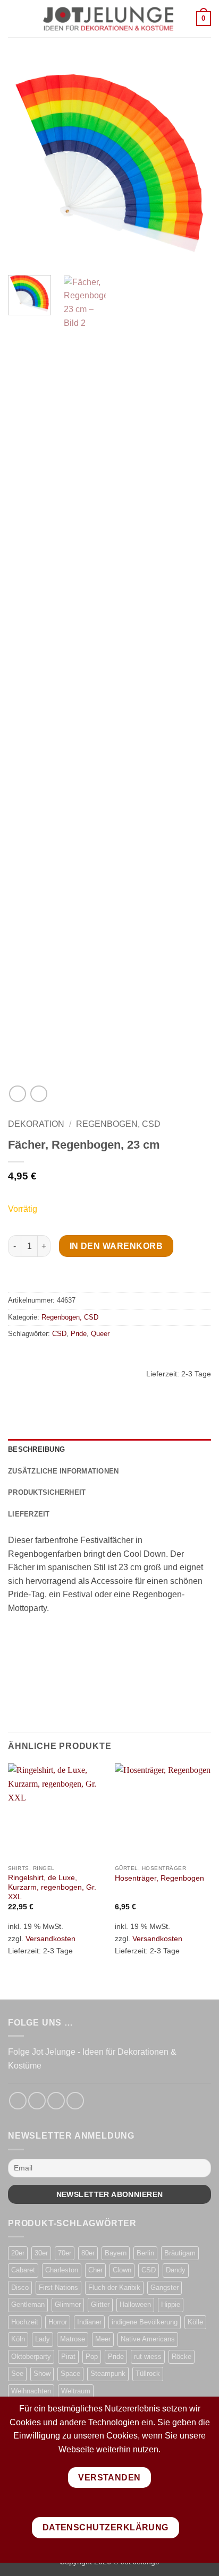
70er (65, 2253)
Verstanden (109, 2478)
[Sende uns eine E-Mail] (56, 2101)
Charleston (62, 2270)
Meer (103, 2339)
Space (70, 2373)
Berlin (145, 2253)
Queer (100, 1334)
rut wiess (148, 2357)
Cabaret (23, 2270)
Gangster (165, 2288)
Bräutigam (180, 2253)
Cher (95, 2270)
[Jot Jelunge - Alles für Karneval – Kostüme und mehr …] (108, 19)
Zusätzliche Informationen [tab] (63, 1471)
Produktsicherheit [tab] (47, 1492)
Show (42, 2373)
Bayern (116, 2253)
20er (18, 2253)
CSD (59, 1334)
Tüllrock (148, 2373)
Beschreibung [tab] (36, 1449)
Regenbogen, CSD (118, 1124)
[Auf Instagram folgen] (37, 2101)
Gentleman (28, 2304)
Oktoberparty (31, 2357)
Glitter (100, 2304)
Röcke (182, 2357)
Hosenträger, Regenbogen (159, 1878)
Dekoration (36, 1124)
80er (88, 2253)
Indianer (89, 2322)
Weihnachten (31, 2391)
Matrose (73, 2339)
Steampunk (108, 2373)
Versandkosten (50, 1939)
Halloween (135, 2304)
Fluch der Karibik (114, 2288)
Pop (92, 2357)
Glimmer (68, 2304)
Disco (20, 2288)
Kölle (195, 2322)
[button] (14, 18)
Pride (79, 1334)
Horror (58, 2322)
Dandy (176, 2270)
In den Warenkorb (116, 1246)
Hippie (171, 2304)
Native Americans (148, 2339)
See (17, 2373)
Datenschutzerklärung (106, 2527)
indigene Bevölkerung (145, 2322)
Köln (18, 2339)
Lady (43, 2339)
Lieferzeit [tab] (29, 1514)
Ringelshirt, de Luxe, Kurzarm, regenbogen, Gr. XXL (52, 1887)
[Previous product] (39, 1094)
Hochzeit (25, 2322)
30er (41, 2253)
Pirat (68, 2357)
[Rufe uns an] (75, 2101)
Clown (122, 2270)
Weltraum (76, 2391)
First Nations (58, 2288)
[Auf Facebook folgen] (18, 2101)
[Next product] (17, 1094)
